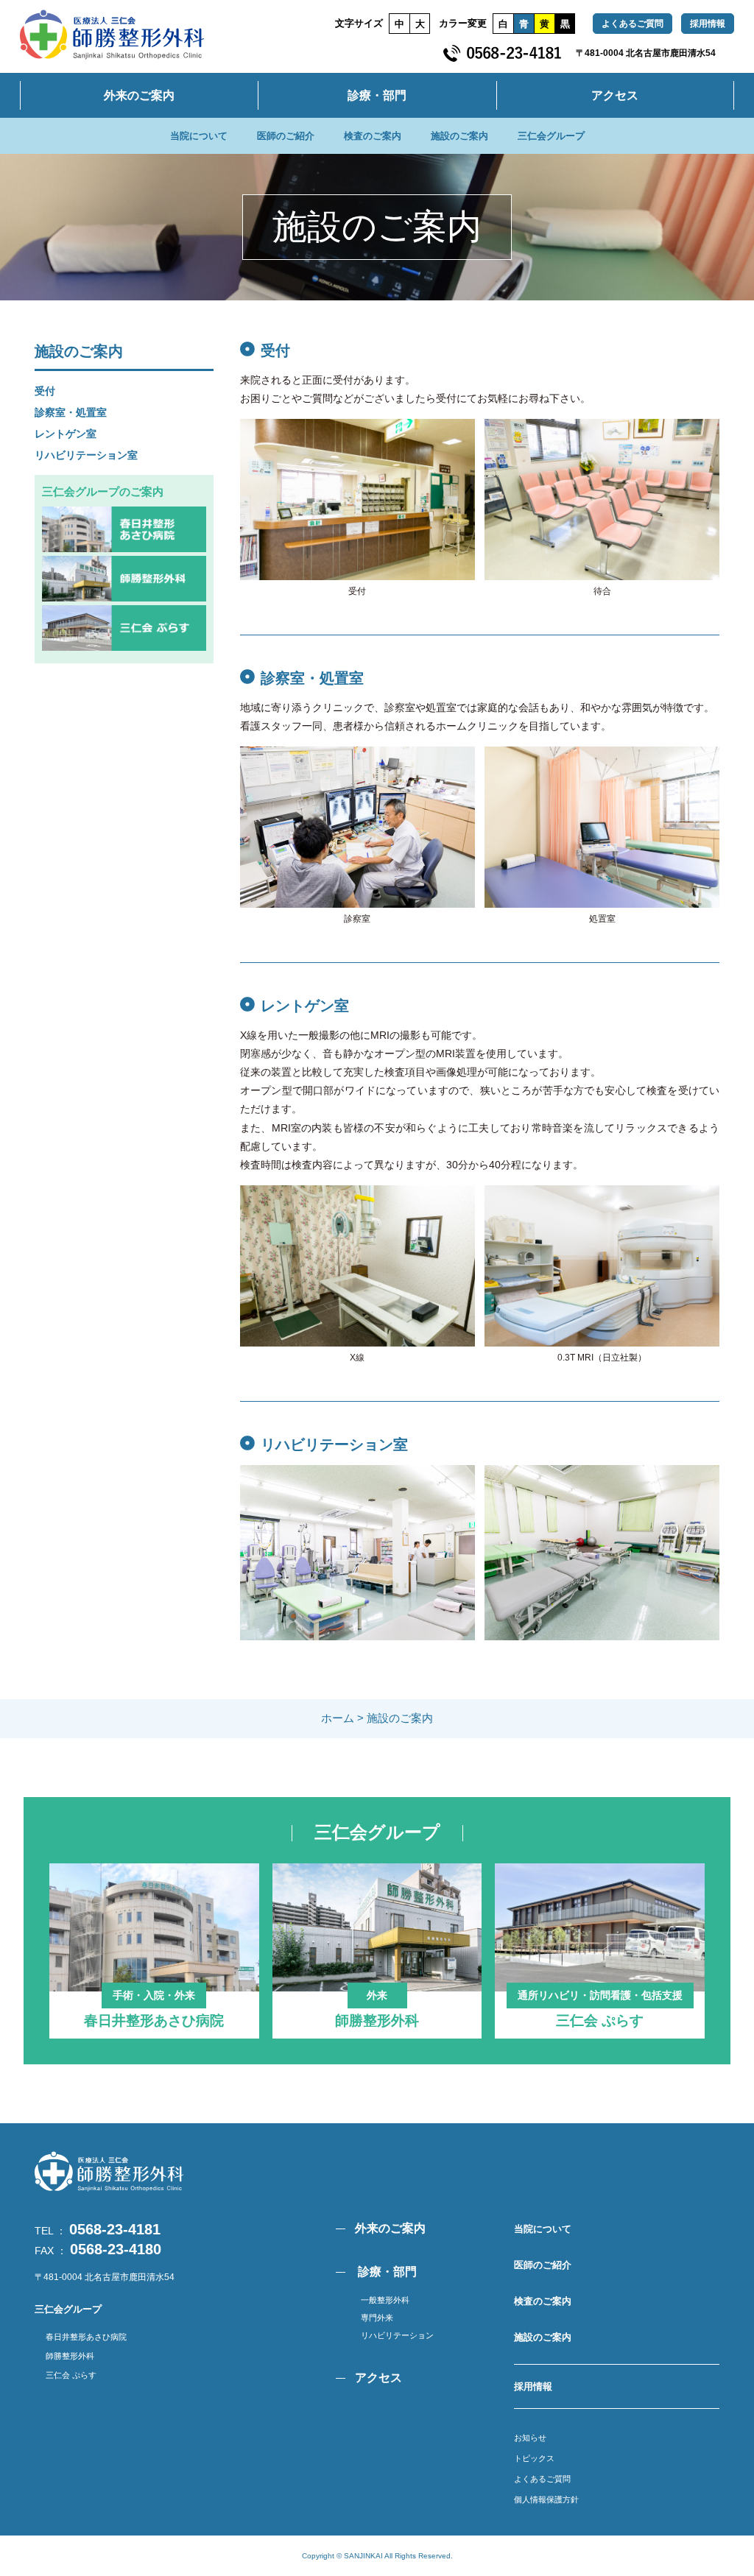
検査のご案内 (373, 136)
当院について (199, 136)
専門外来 (377, 2318)
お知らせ (530, 2438)
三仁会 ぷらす (71, 2375)
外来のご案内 (139, 95)
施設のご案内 (459, 136)
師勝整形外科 (70, 2356)
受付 (45, 391)
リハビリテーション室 (86, 455)
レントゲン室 (66, 434)
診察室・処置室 (71, 412)
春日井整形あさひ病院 (86, 2337)
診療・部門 (377, 95)
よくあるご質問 (633, 24)
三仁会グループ (551, 136)
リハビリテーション (397, 2335)
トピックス (534, 2458)
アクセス (615, 95)
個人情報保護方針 (546, 2499)
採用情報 (708, 24)
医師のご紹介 (286, 136)
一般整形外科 (385, 2300)
